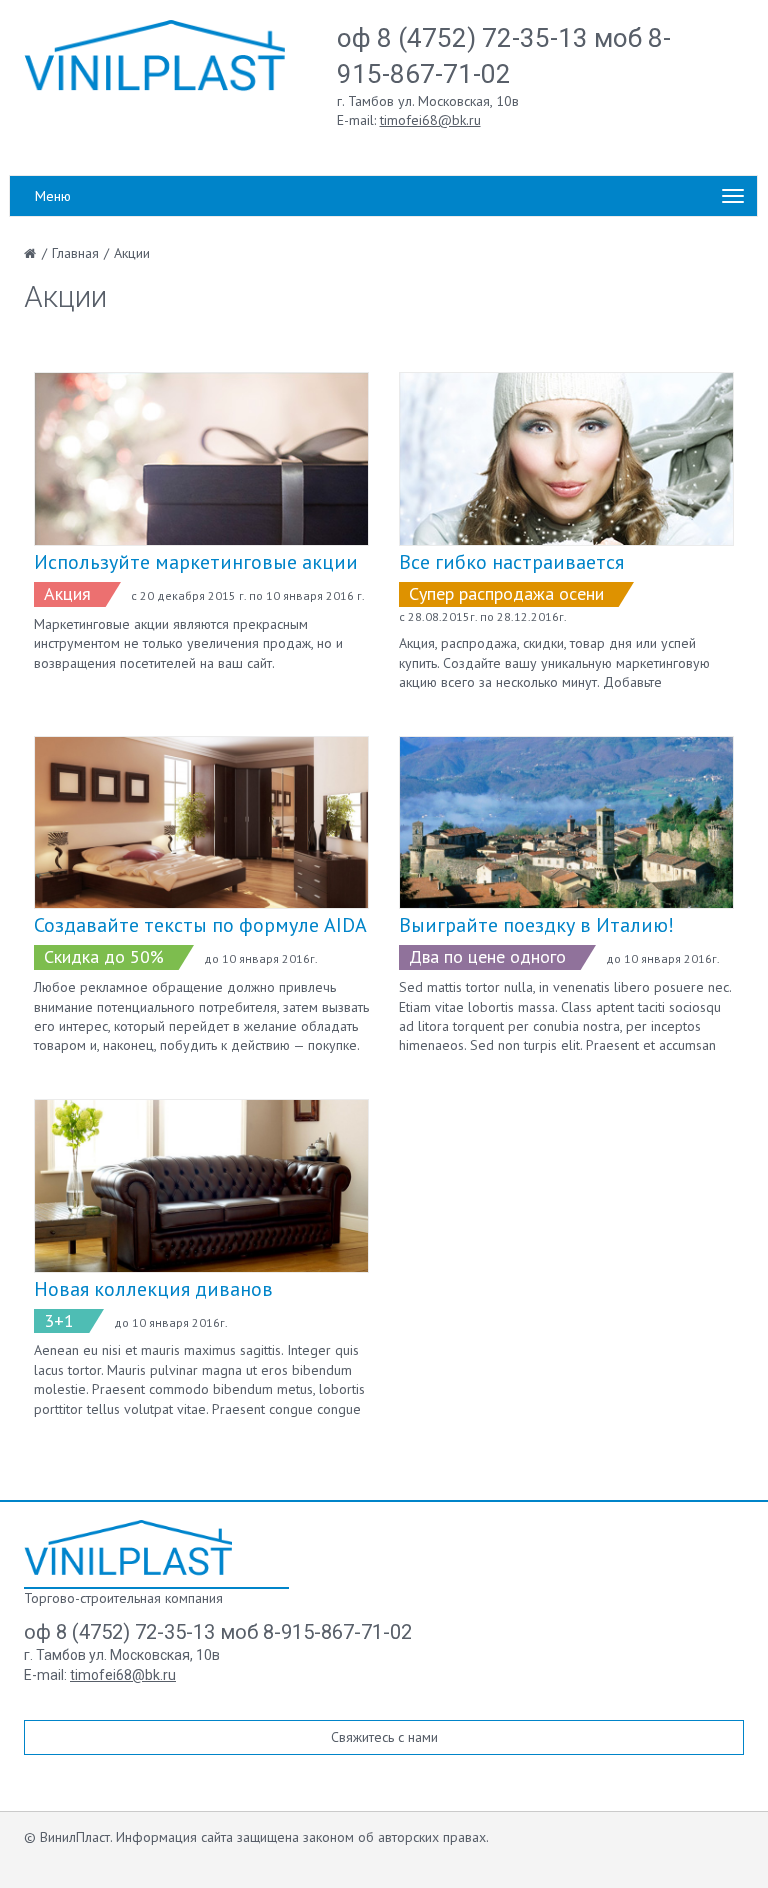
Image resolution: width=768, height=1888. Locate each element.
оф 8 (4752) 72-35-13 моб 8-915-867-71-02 (218, 1632)
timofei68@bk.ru (430, 120)
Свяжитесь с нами (384, 1737)
